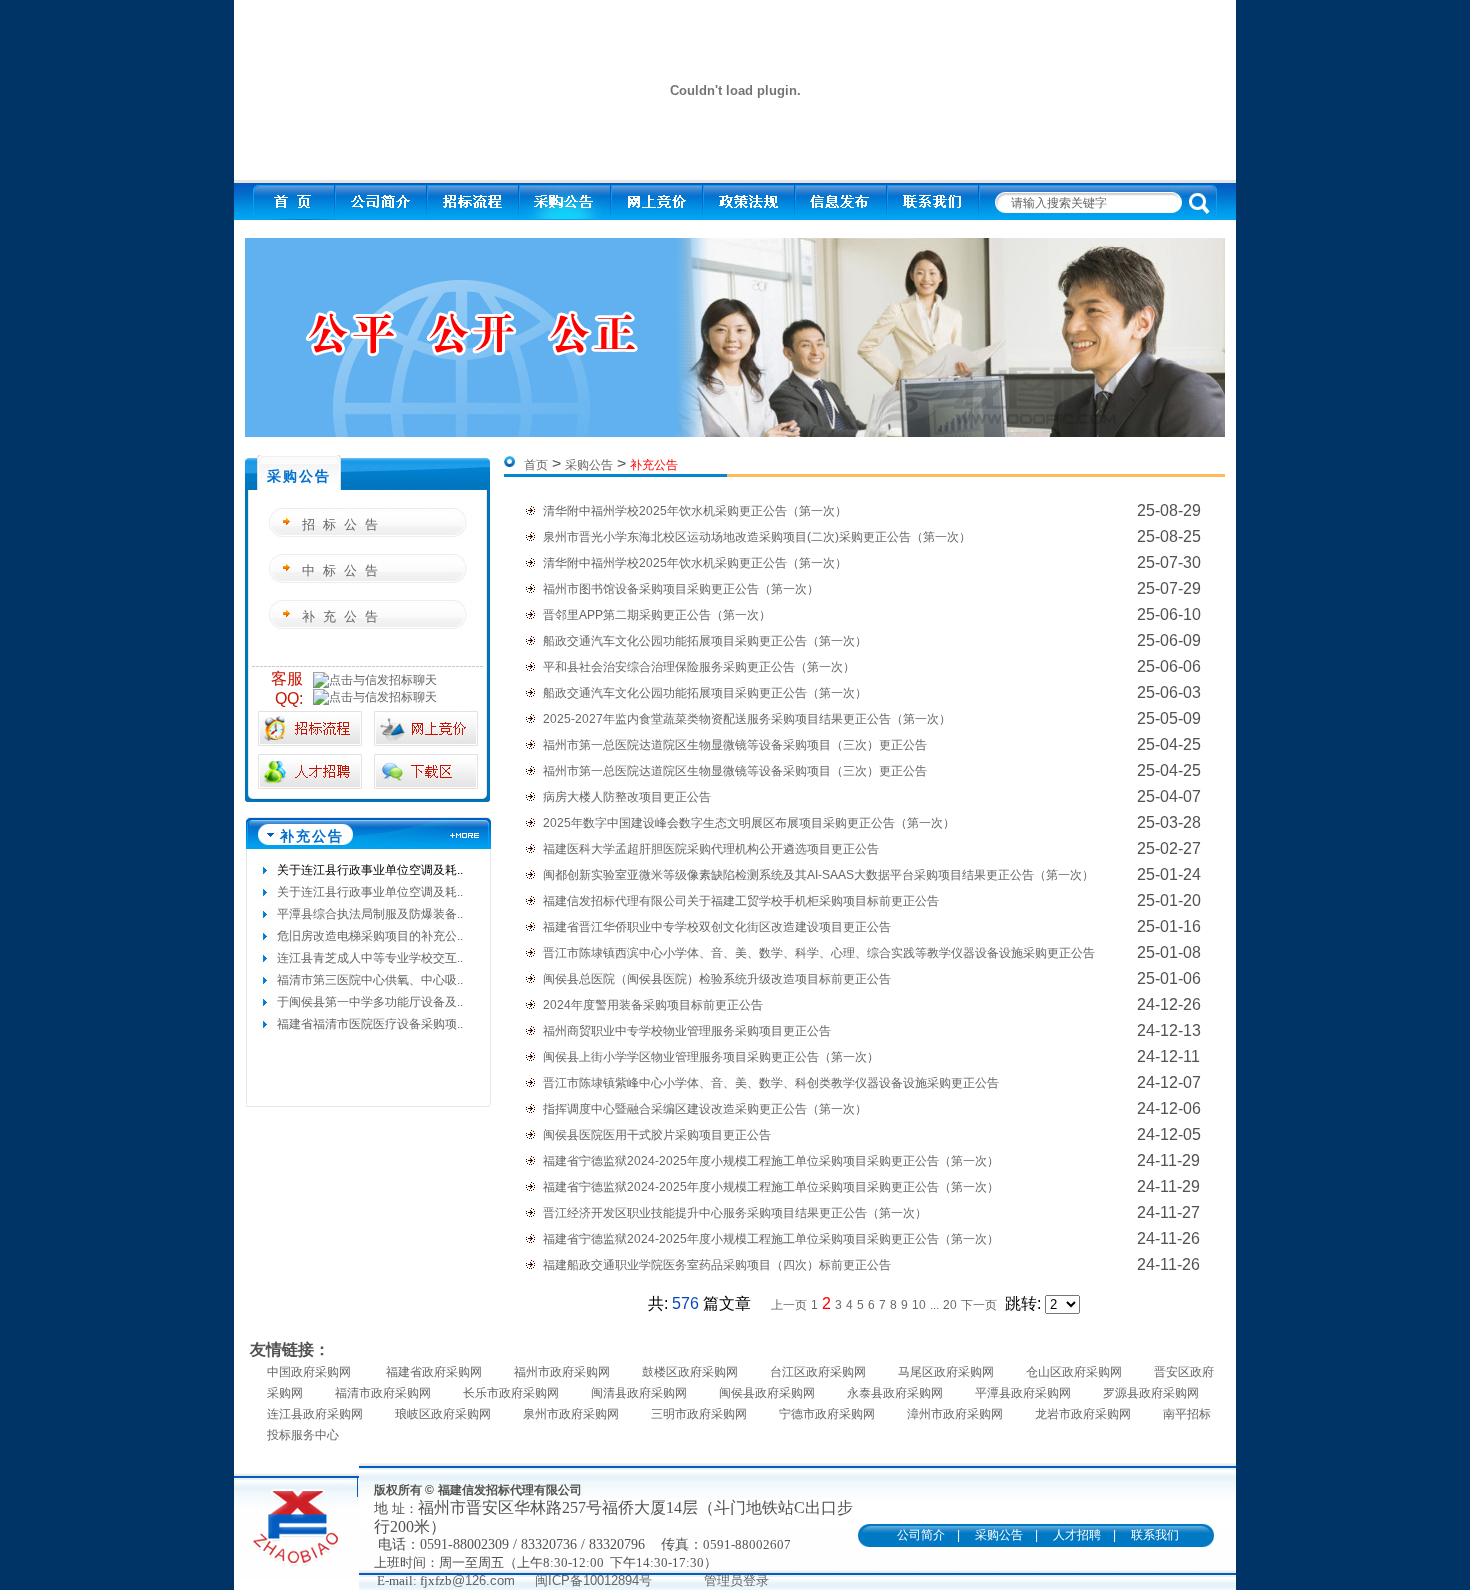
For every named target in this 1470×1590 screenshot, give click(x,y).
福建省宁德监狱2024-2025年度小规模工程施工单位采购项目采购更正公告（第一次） (771, 1161)
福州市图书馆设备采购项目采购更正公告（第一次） (681, 589)
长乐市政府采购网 (511, 1393)
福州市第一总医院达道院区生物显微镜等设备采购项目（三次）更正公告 (735, 745)
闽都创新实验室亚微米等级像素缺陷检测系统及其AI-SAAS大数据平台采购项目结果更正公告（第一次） (818, 875)
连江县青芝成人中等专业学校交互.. (370, 958)
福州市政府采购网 (562, 1372)
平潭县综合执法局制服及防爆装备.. (370, 914)
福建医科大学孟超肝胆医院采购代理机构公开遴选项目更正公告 (711, 849)
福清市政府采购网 (383, 1393)
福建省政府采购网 (434, 1372)
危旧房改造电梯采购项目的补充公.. (370, 936)
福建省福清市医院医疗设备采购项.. (370, 1024)
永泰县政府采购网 (895, 1393)
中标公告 (344, 570)
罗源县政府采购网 (1151, 1393)
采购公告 (589, 465)
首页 (536, 465)
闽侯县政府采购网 (767, 1393)
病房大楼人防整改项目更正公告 (627, 797)
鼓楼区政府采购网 (690, 1372)
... (934, 1305)
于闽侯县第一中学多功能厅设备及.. (370, 1002)
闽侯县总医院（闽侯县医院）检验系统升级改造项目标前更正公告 (717, 979)
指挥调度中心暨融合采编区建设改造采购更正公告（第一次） (705, 1109)
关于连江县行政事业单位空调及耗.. (370, 870)
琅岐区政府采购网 (443, 1414)
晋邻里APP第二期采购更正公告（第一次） (657, 615)
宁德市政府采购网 (827, 1414)
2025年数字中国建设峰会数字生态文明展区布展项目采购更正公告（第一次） (749, 823)
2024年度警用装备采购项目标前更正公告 (653, 1005)
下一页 (979, 1305)
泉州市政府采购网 (571, 1414)
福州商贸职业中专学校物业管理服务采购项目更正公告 (687, 1031)
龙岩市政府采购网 (1083, 1414)
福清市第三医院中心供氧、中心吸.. (370, 980)
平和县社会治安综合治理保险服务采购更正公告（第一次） (699, 667)
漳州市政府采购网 (955, 1414)
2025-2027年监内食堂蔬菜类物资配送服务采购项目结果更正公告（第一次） (747, 719)
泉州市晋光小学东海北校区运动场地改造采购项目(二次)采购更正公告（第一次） (757, 537)
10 (919, 1305)
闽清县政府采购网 (639, 1393)
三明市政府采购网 (699, 1414)
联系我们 (1155, 1535)
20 (950, 1305)
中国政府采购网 (310, 1372)
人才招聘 (1077, 1535)
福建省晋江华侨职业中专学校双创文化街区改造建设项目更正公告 (717, 927)
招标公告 (344, 524)
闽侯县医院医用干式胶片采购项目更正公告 (657, 1135)
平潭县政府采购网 (1023, 1393)
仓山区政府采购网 (1074, 1372)
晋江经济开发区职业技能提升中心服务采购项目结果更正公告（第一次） (735, 1213)
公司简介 (921, 1535)
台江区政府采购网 (818, 1372)
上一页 (789, 1305)
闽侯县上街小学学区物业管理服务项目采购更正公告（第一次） (711, 1057)
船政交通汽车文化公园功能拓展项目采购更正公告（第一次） (705, 641)
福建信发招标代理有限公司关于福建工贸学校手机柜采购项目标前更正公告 (741, 901)
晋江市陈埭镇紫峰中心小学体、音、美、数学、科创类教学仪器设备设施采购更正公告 (771, 1083)
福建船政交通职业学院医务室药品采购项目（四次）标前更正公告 (717, 1265)
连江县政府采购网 (315, 1414)
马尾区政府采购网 (946, 1372)
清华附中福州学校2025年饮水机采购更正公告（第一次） (695, 511)
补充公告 (344, 616)
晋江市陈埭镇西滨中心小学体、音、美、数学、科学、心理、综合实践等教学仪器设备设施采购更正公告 (819, 953)
